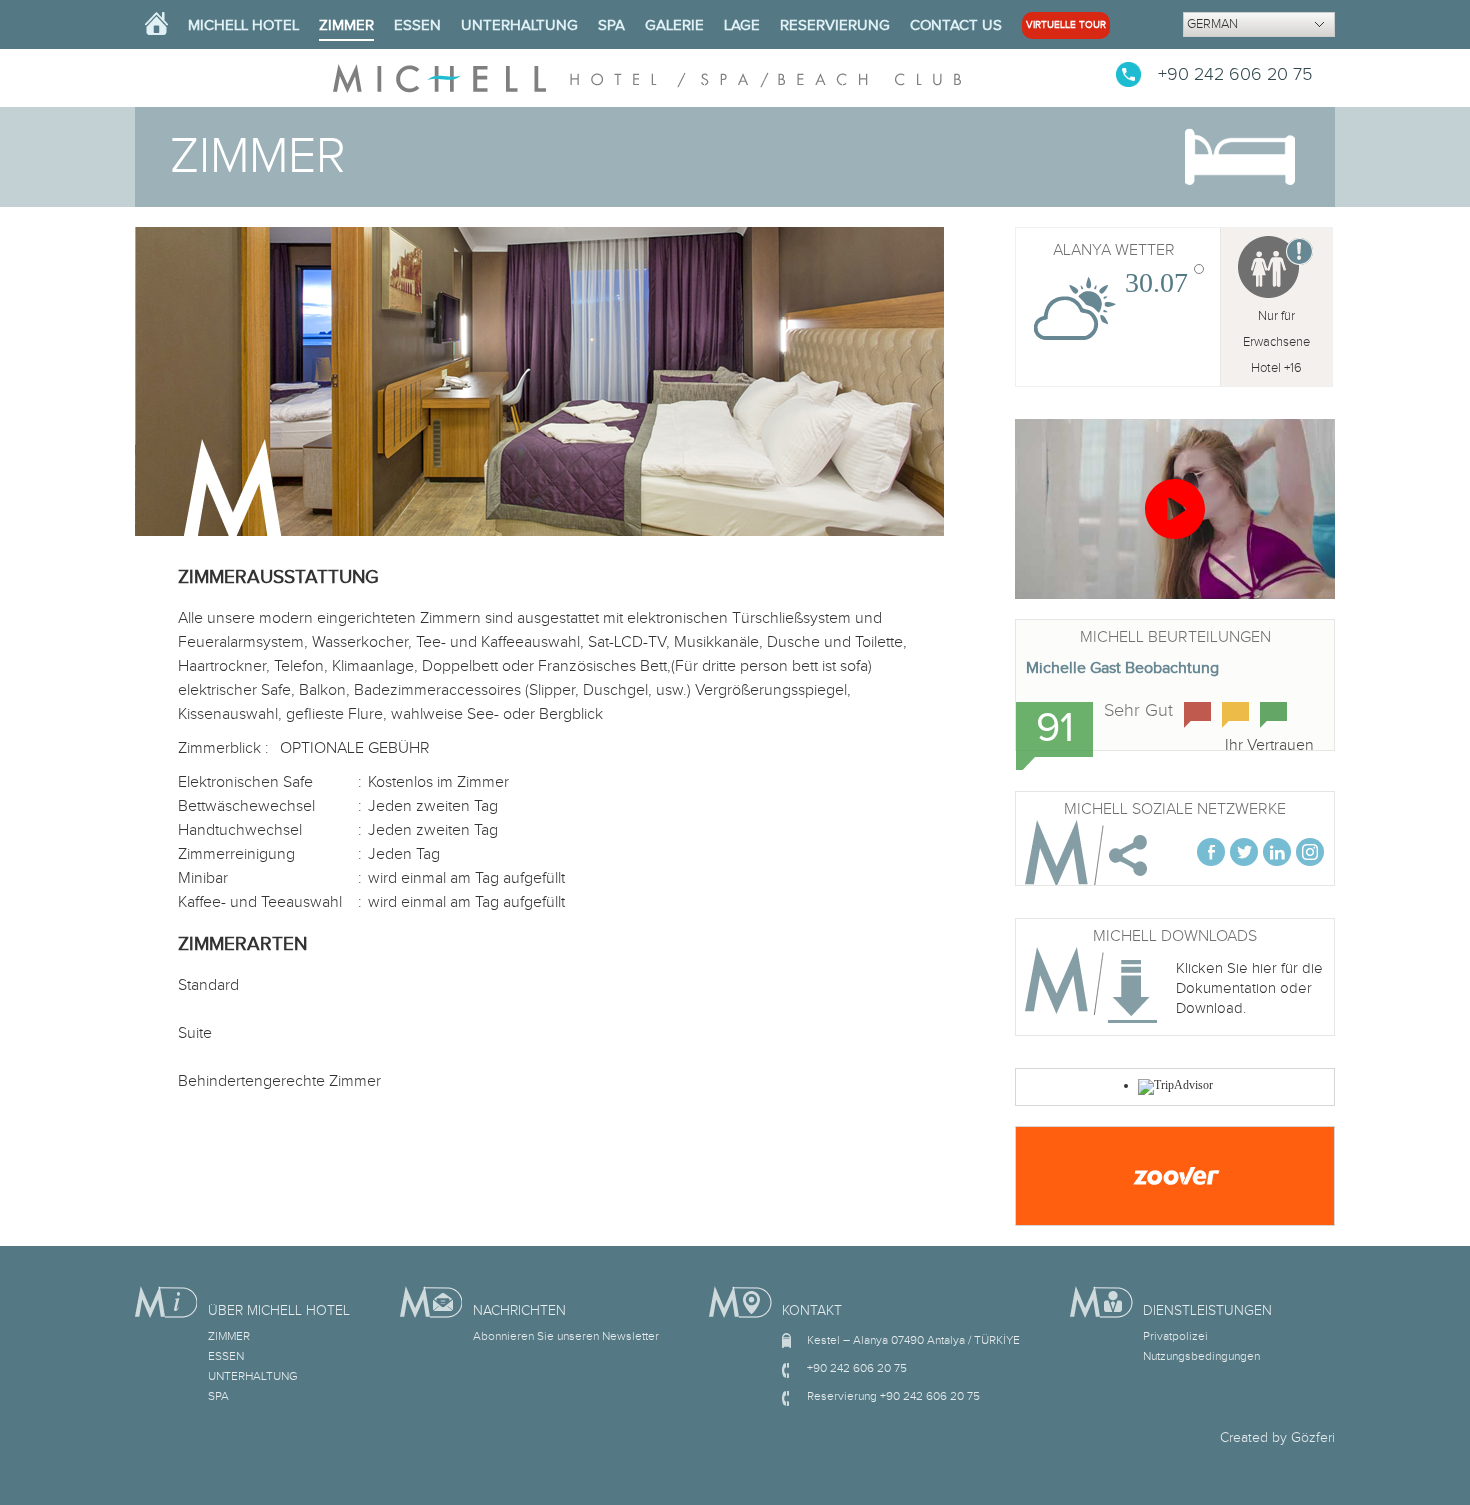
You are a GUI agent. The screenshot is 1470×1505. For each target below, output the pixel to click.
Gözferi (1313, 1438)
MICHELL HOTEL (243, 25)
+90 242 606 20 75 (1235, 74)
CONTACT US (956, 25)
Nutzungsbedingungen (1201, 1356)
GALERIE (674, 25)
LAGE (742, 25)
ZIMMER (346, 25)
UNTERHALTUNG (519, 25)
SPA (611, 25)
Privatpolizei (1175, 1336)
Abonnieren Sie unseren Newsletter (566, 1336)
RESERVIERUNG (835, 25)
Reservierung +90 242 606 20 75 (893, 1396)
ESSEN (417, 25)
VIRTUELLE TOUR (1066, 25)
